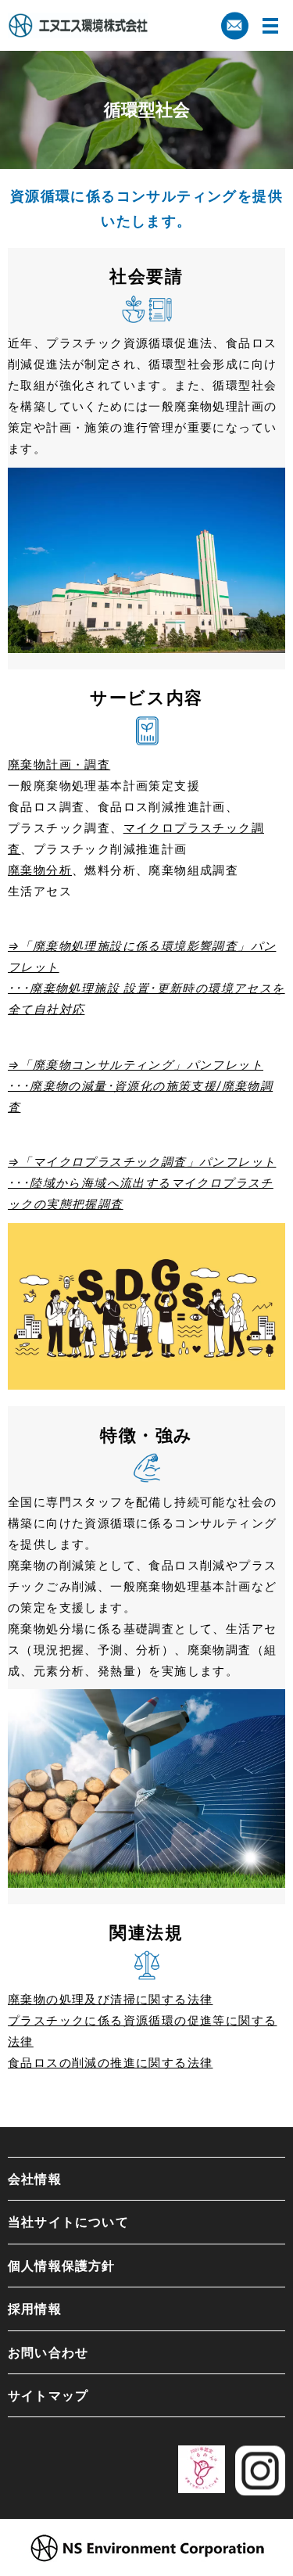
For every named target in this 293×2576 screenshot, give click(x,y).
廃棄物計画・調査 (59, 764)
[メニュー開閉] (270, 26)
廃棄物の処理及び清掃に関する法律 (110, 1999)
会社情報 (35, 2179)
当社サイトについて (68, 2222)
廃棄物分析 (40, 870)
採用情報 (35, 2309)
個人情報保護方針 (62, 2266)
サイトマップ (48, 2395)
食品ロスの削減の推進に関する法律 (110, 2063)
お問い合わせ (48, 2352)
